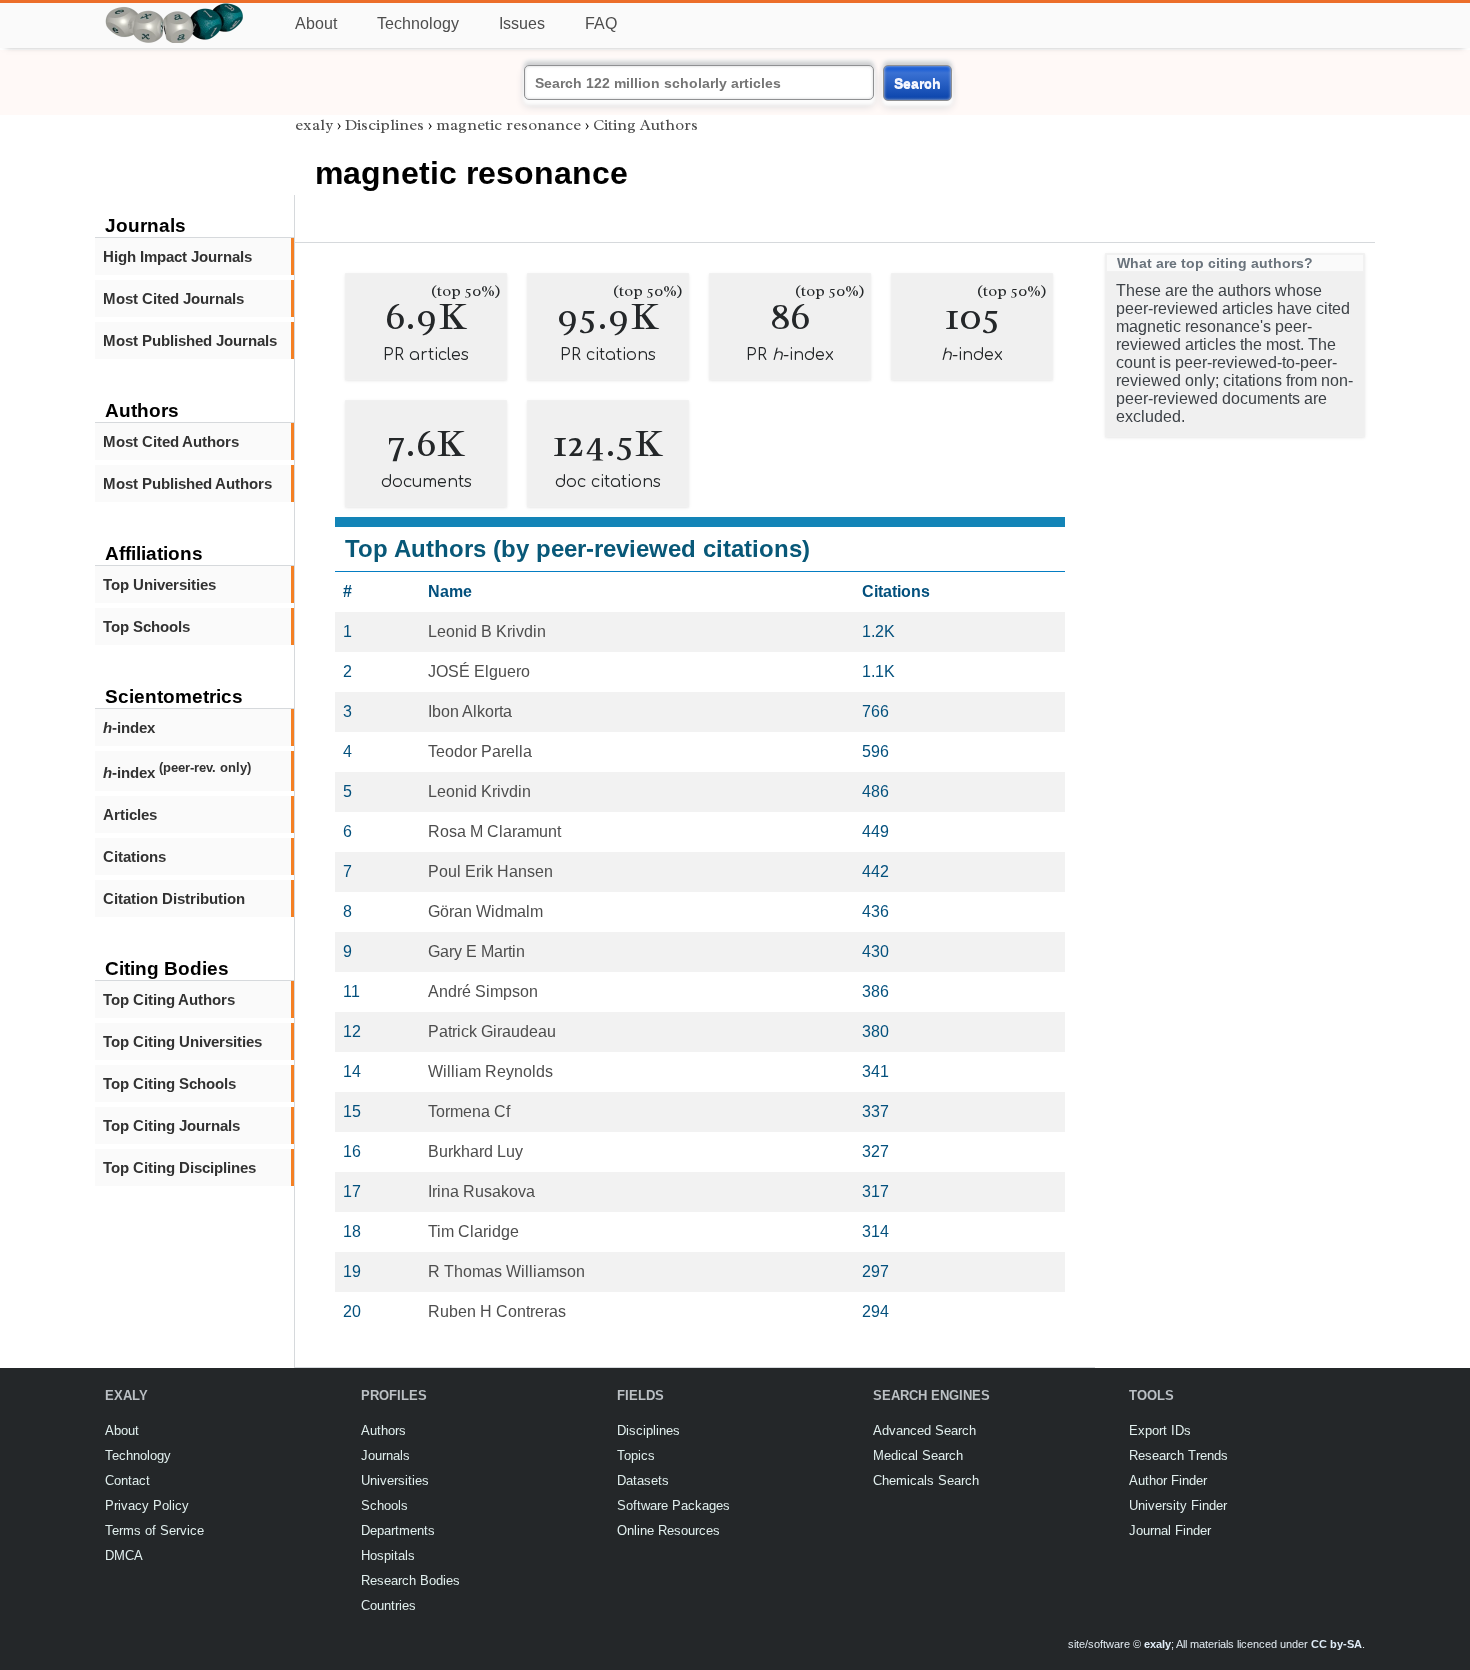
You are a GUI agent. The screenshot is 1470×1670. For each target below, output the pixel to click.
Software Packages (673, 1505)
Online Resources (668, 1530)
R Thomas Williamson (506, 1271)
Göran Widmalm (485, 911)
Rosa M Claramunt (494, 831)
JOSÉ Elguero (479, 671)
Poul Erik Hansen (490, 871)
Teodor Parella (480, 751)
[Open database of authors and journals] (175, 11)
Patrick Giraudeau (492, 1031)
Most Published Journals (190, 340)
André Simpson (483, 991)
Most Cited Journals (173, 298)
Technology (418, 23)
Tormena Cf (469, 1111)
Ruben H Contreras (497, 1311)
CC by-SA (1336, 1644)
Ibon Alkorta (470, 711)
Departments (398, 1530)
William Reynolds (490, 1071)
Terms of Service (154, 1530)
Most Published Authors (187, 483)
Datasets (643, 1480)
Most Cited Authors (171, 441)
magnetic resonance (508, 125)
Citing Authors (645, 125)
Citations (134, 856)
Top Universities (159, 584)
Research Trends (1178, 1455)
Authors (383, 1430)
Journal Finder (1170, 1530)
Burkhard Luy (475, 1151)
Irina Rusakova (481, 1191)
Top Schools (146, 626)
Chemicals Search (926, 1480)
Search (917, 83)
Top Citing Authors (169, 999)
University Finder (1178, 1505)
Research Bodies (410, 1580)
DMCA (124, 1555)
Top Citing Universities (182, 1041)
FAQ (601, 23)
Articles (130, 814)
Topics (636, 1455)
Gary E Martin (476, 951)
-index (129, 727)
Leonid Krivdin (479, 791)
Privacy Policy (147, 1505)
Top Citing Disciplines (179, 1167)
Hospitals (388, 1555)
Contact (127, 1480)
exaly (314, 125)
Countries (388, 1605)
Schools (384, 1505)
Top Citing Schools (169, 1083)
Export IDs (1160, 1430)
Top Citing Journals (171, 1125)
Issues (522, 23)
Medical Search (918, 1455)
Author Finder (1168, 1480)
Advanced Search (924, 1430)
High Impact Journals (177, 256)
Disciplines (384, 125)
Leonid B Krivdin (487, 631)
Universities (395, 1480)
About (316, 23)
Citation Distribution (174, 898)
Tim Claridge (473, 1231)
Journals (385, 1455)
